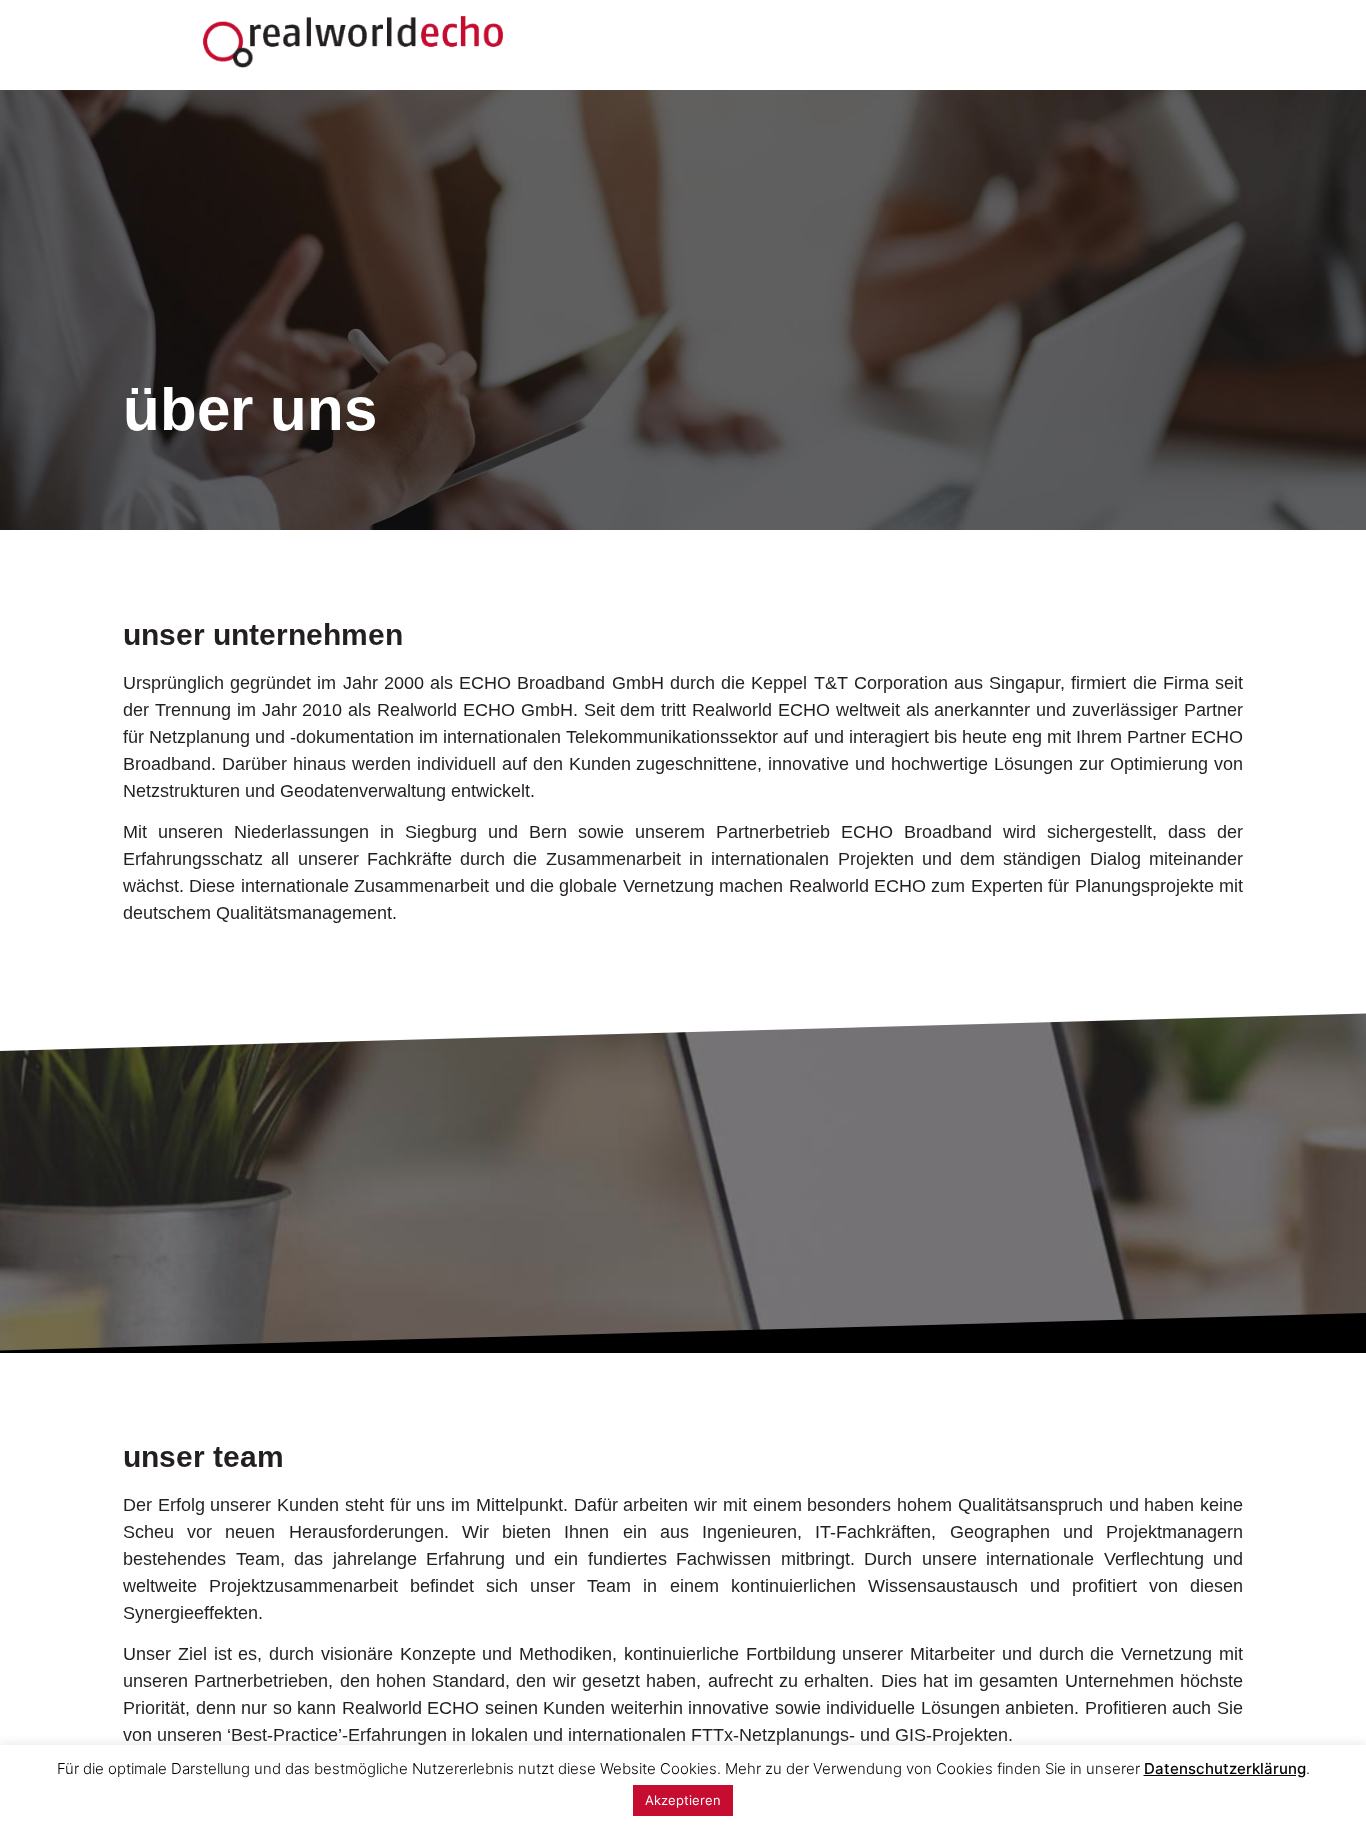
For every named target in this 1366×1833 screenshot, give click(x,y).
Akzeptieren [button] (683, 1800)
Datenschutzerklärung (1225, 1768)
